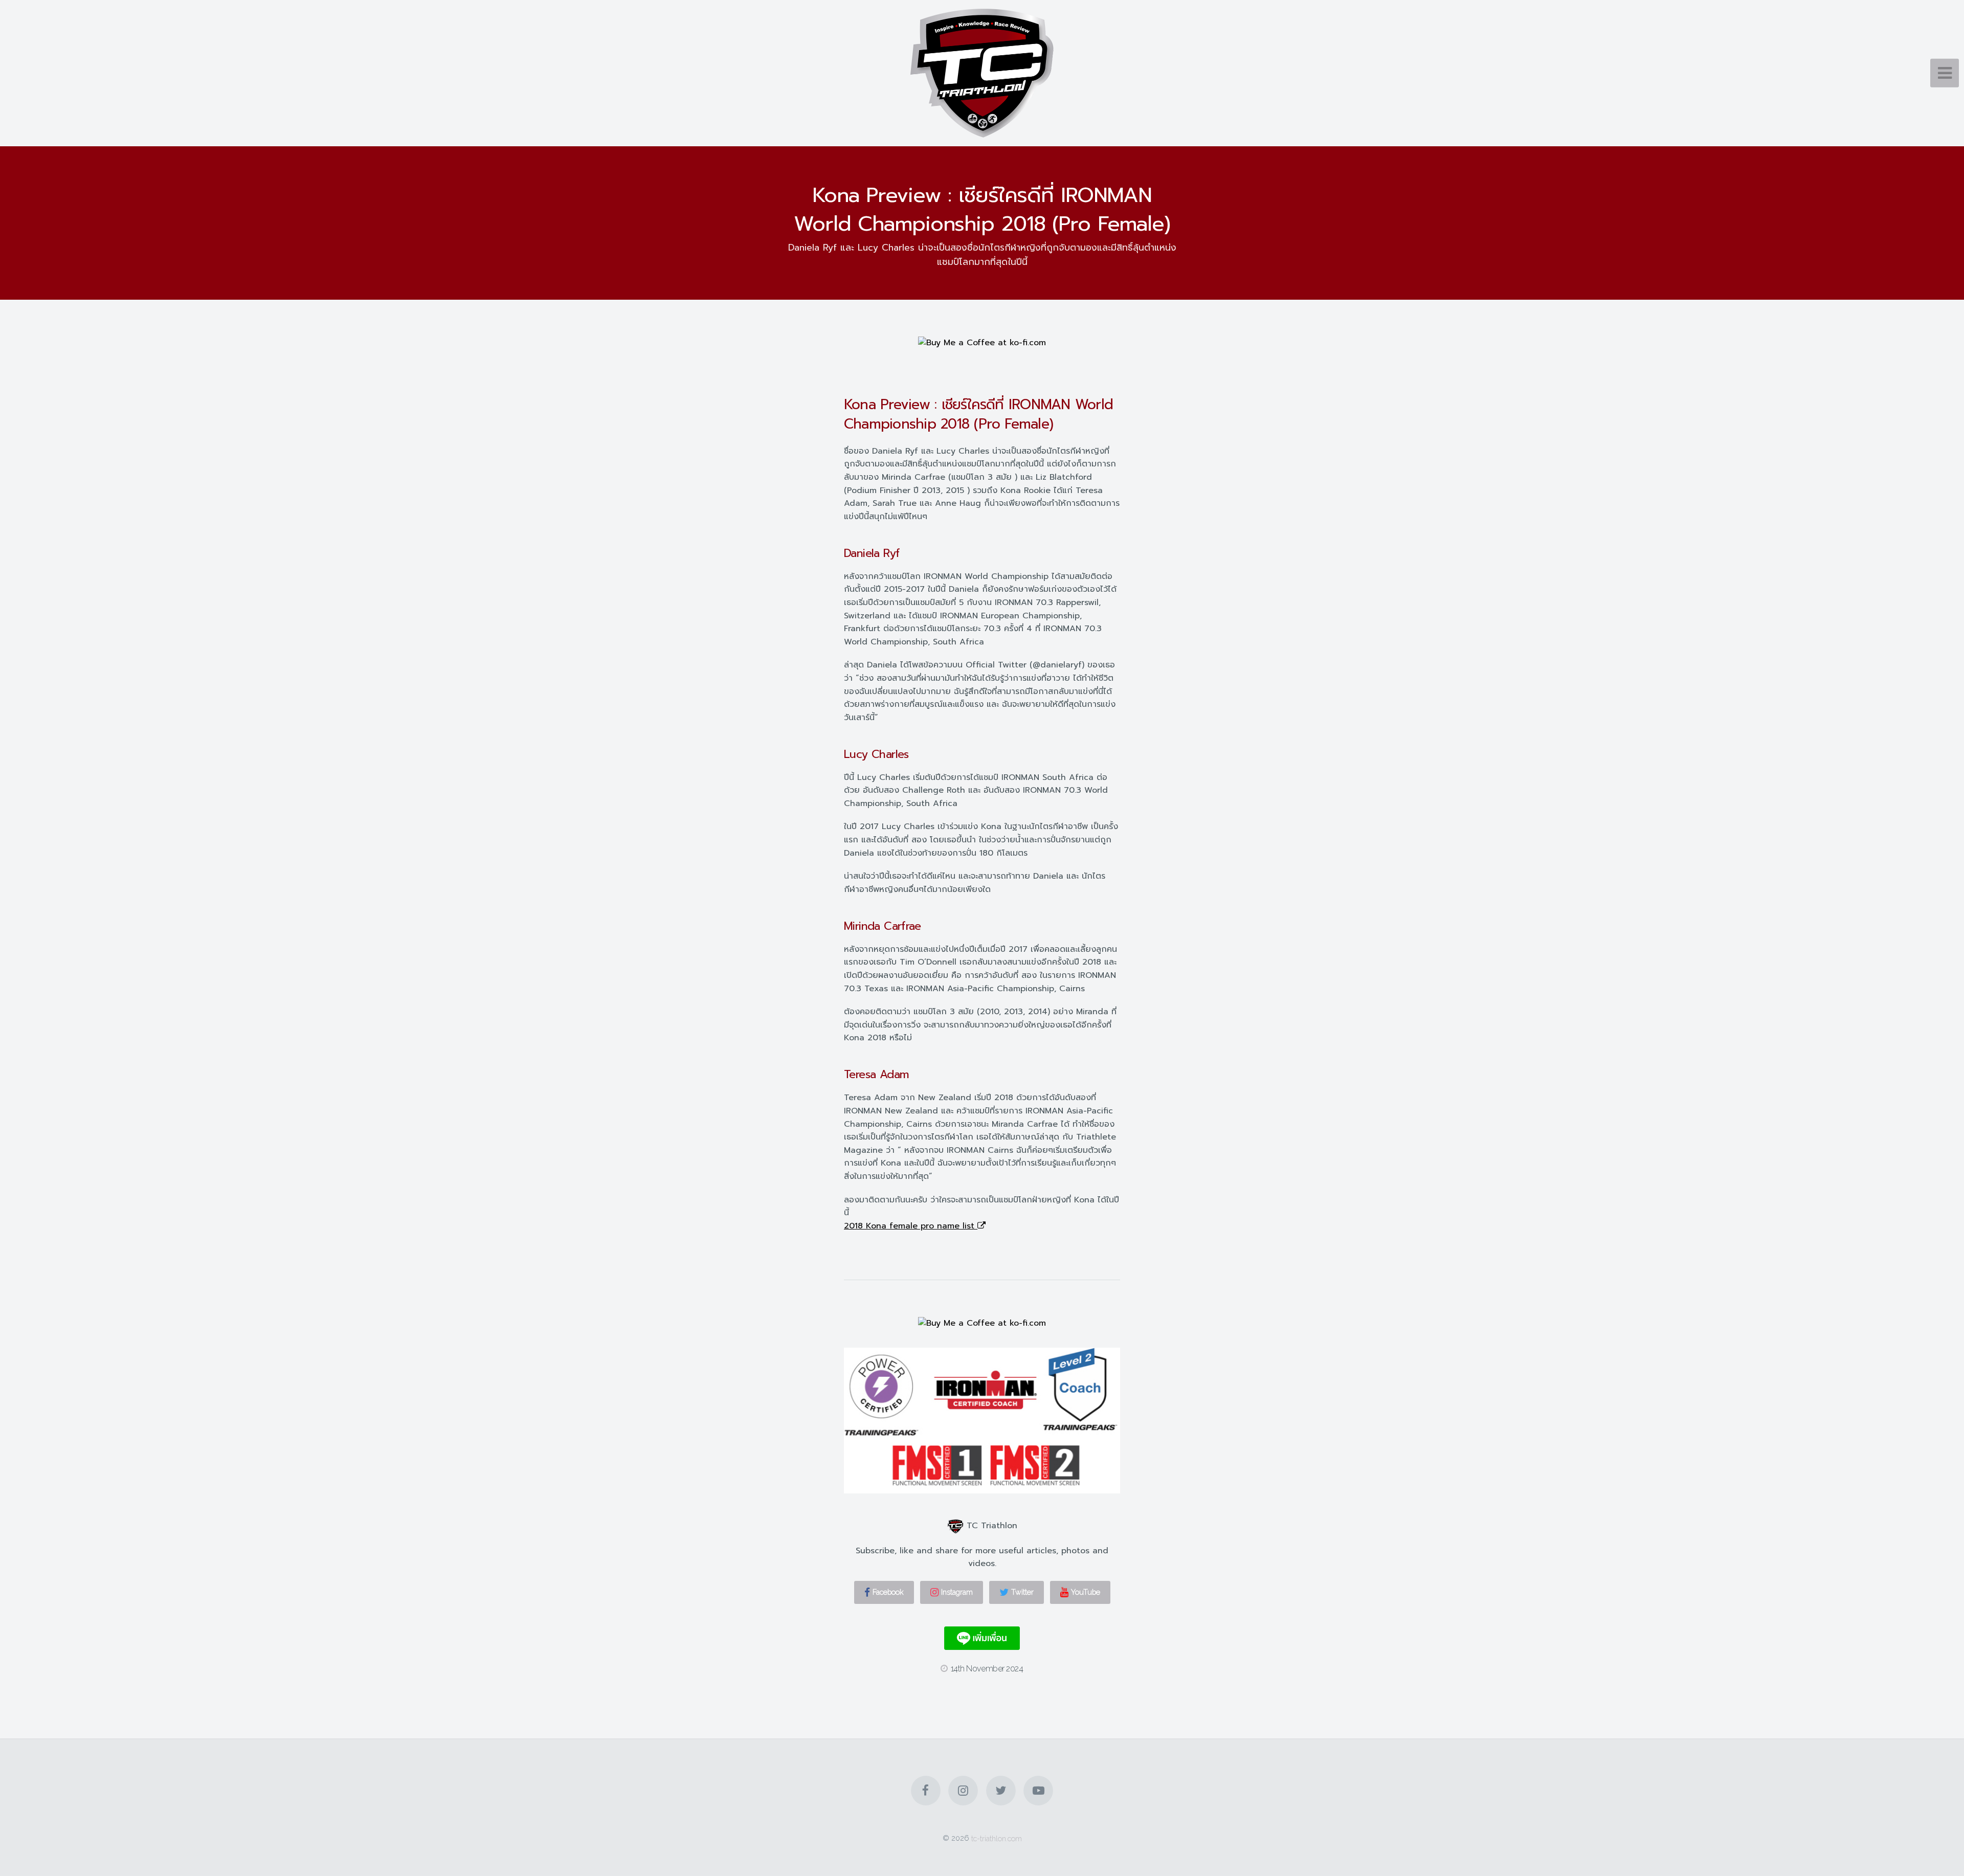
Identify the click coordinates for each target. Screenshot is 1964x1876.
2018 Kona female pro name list (911, 1226)
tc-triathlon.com (997, 1838)
